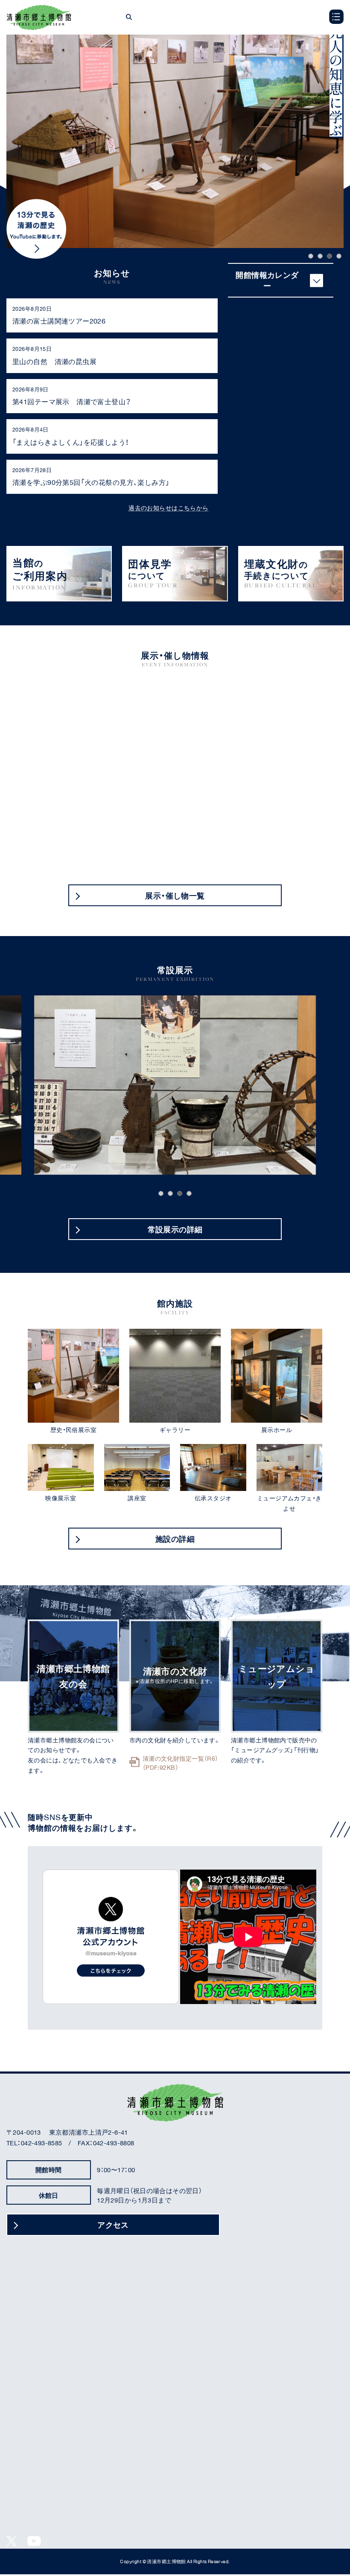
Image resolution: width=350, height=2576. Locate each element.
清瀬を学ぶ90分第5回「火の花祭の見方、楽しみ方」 (91, 482)
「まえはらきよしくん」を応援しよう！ (71, 442)
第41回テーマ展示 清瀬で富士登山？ (72, 401)
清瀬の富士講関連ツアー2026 (59, 321)
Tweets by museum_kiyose (111, 1937)
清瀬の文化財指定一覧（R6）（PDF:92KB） (181, 1763)
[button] (311, 256)
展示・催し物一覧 (175, 895)
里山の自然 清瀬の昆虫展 (54, 361)
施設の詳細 (175, 1539)
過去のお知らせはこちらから (168, 508)
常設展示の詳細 (175, 1229)
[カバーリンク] (59, 574)
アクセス (113, 2225)
